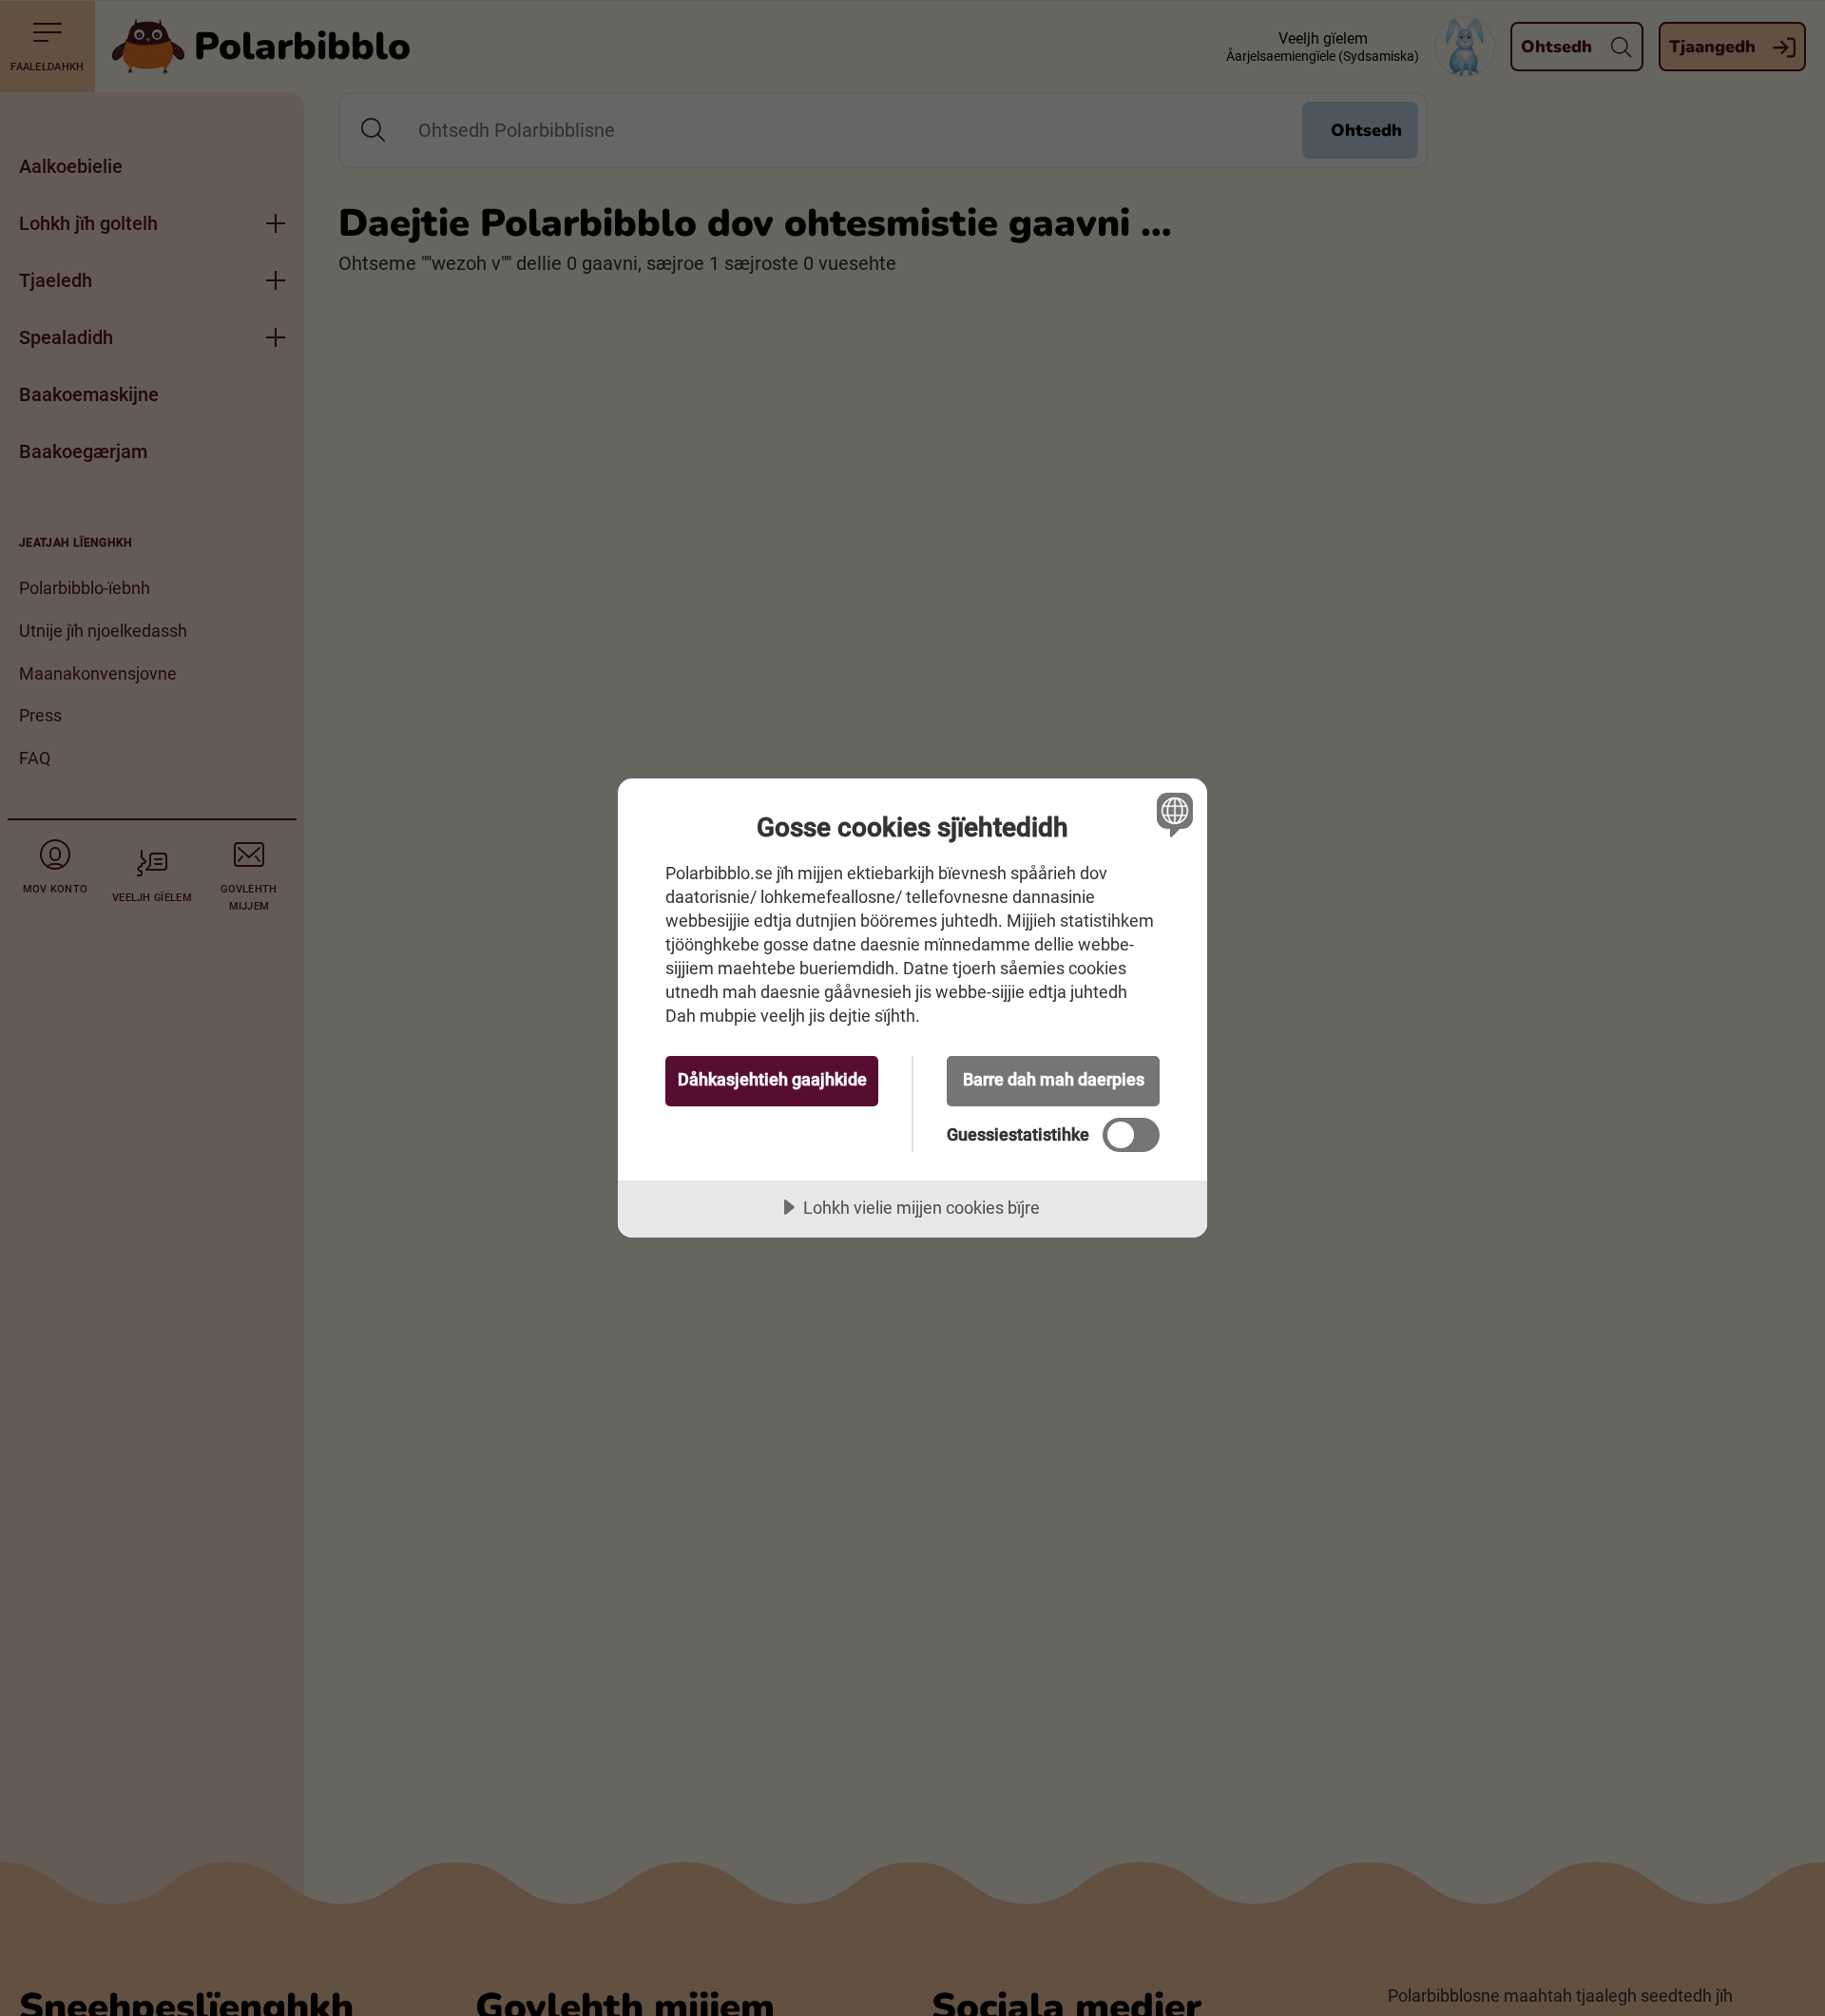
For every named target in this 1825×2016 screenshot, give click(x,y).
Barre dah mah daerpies (1054, 1079)
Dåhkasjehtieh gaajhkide (772, 1079)
